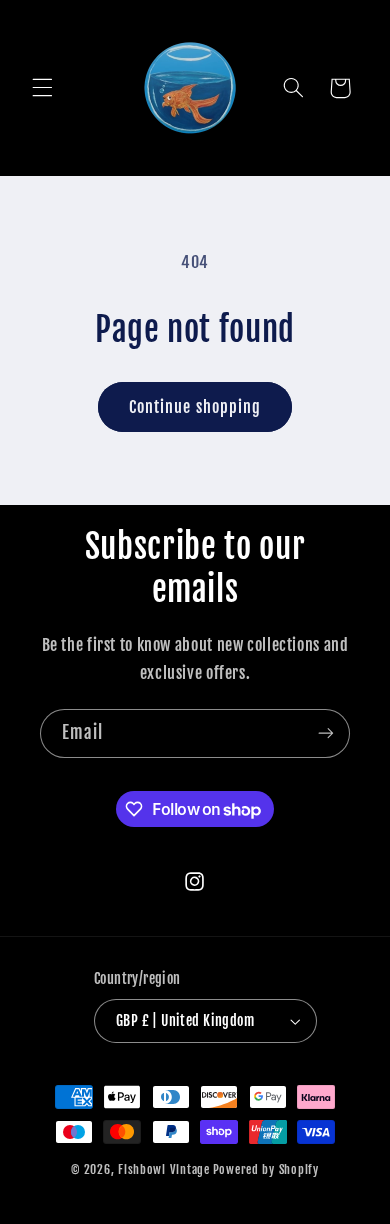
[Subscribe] (326, 733)
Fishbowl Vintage (164, 1169)
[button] (42, 88)
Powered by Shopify (266, 1169)
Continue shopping (195, 407)
